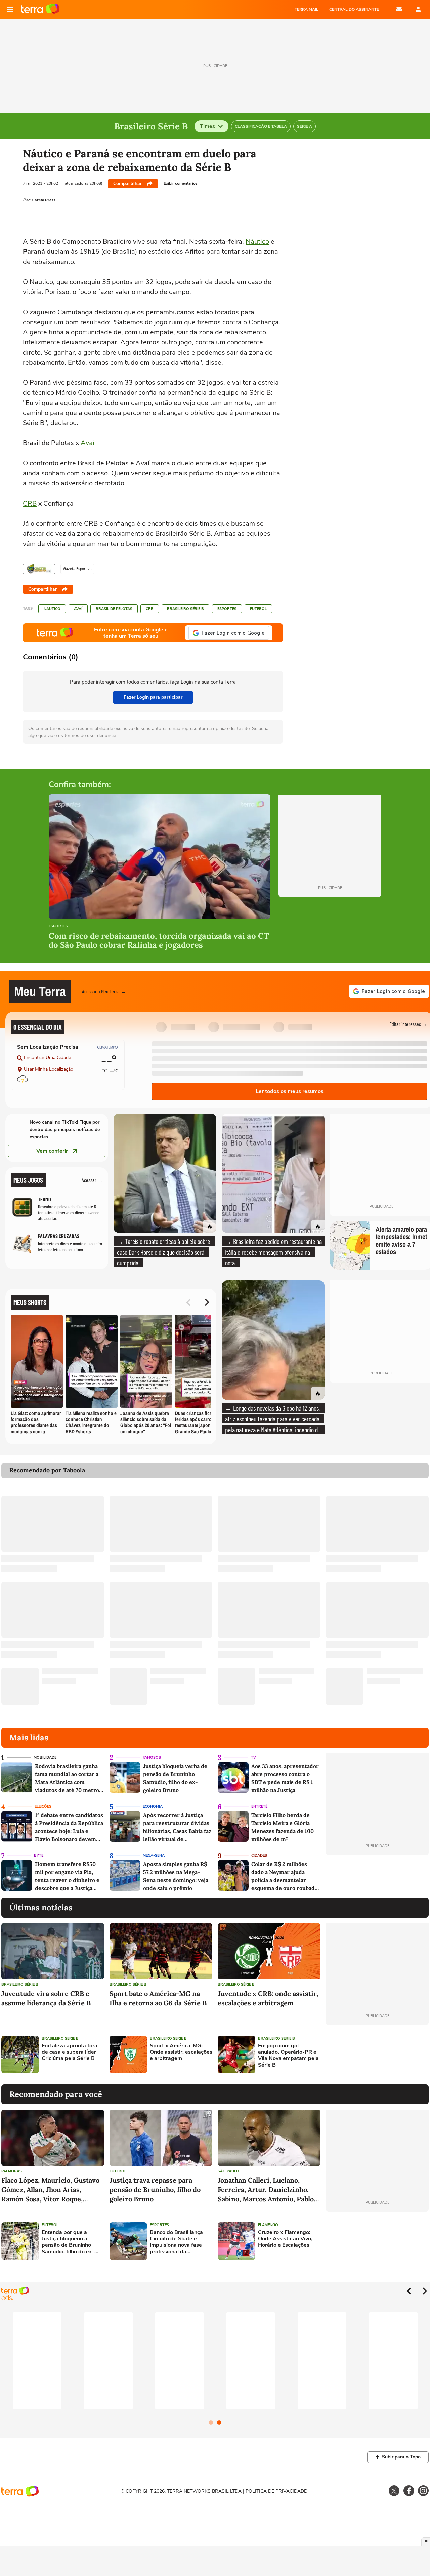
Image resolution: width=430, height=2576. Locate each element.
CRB (30, 503)
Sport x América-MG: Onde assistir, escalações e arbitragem (181, 2052)
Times (207, 126)
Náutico (257, 242)
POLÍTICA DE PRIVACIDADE (276, 2491)
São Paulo (228, 2171)
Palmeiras (12, 2171)
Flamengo (268, 2225)
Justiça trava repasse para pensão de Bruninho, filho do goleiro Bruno (155, 2189)
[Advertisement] (377, 2055)
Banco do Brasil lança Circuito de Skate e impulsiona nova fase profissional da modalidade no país (176, 2242)
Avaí (88, 443)
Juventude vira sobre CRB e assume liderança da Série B (46, 1998)
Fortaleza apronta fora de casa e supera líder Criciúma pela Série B (70, 2052)
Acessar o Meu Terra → (104, 991)
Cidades (259, 1855)
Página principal (40, 9)
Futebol (258, 609)
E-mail (399, 9)
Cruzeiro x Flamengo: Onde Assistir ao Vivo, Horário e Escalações (285, 2239)
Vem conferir (52, 1151)
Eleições (43, 1806)
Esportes (227, 609)
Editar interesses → (408, 1024)
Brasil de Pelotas (114, 609)
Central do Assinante (354, 9)
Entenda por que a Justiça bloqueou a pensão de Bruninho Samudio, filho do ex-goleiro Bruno (68, 2242)
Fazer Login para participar (153, 697)
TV (253, 1757)
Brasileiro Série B (185, 609)
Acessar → (92, 1180)
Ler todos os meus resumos (290, 1091)
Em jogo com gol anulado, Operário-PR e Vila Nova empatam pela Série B (288, 2055)
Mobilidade (45, 1757)
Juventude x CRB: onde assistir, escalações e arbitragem (268, 1998)
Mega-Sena (154, 1855)
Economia (153, 1806)
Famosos (152, 1757)
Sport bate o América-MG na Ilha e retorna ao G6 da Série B (158, 1998)
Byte (39, 1855)
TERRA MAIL (307, 9)
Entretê (259, 1806)
